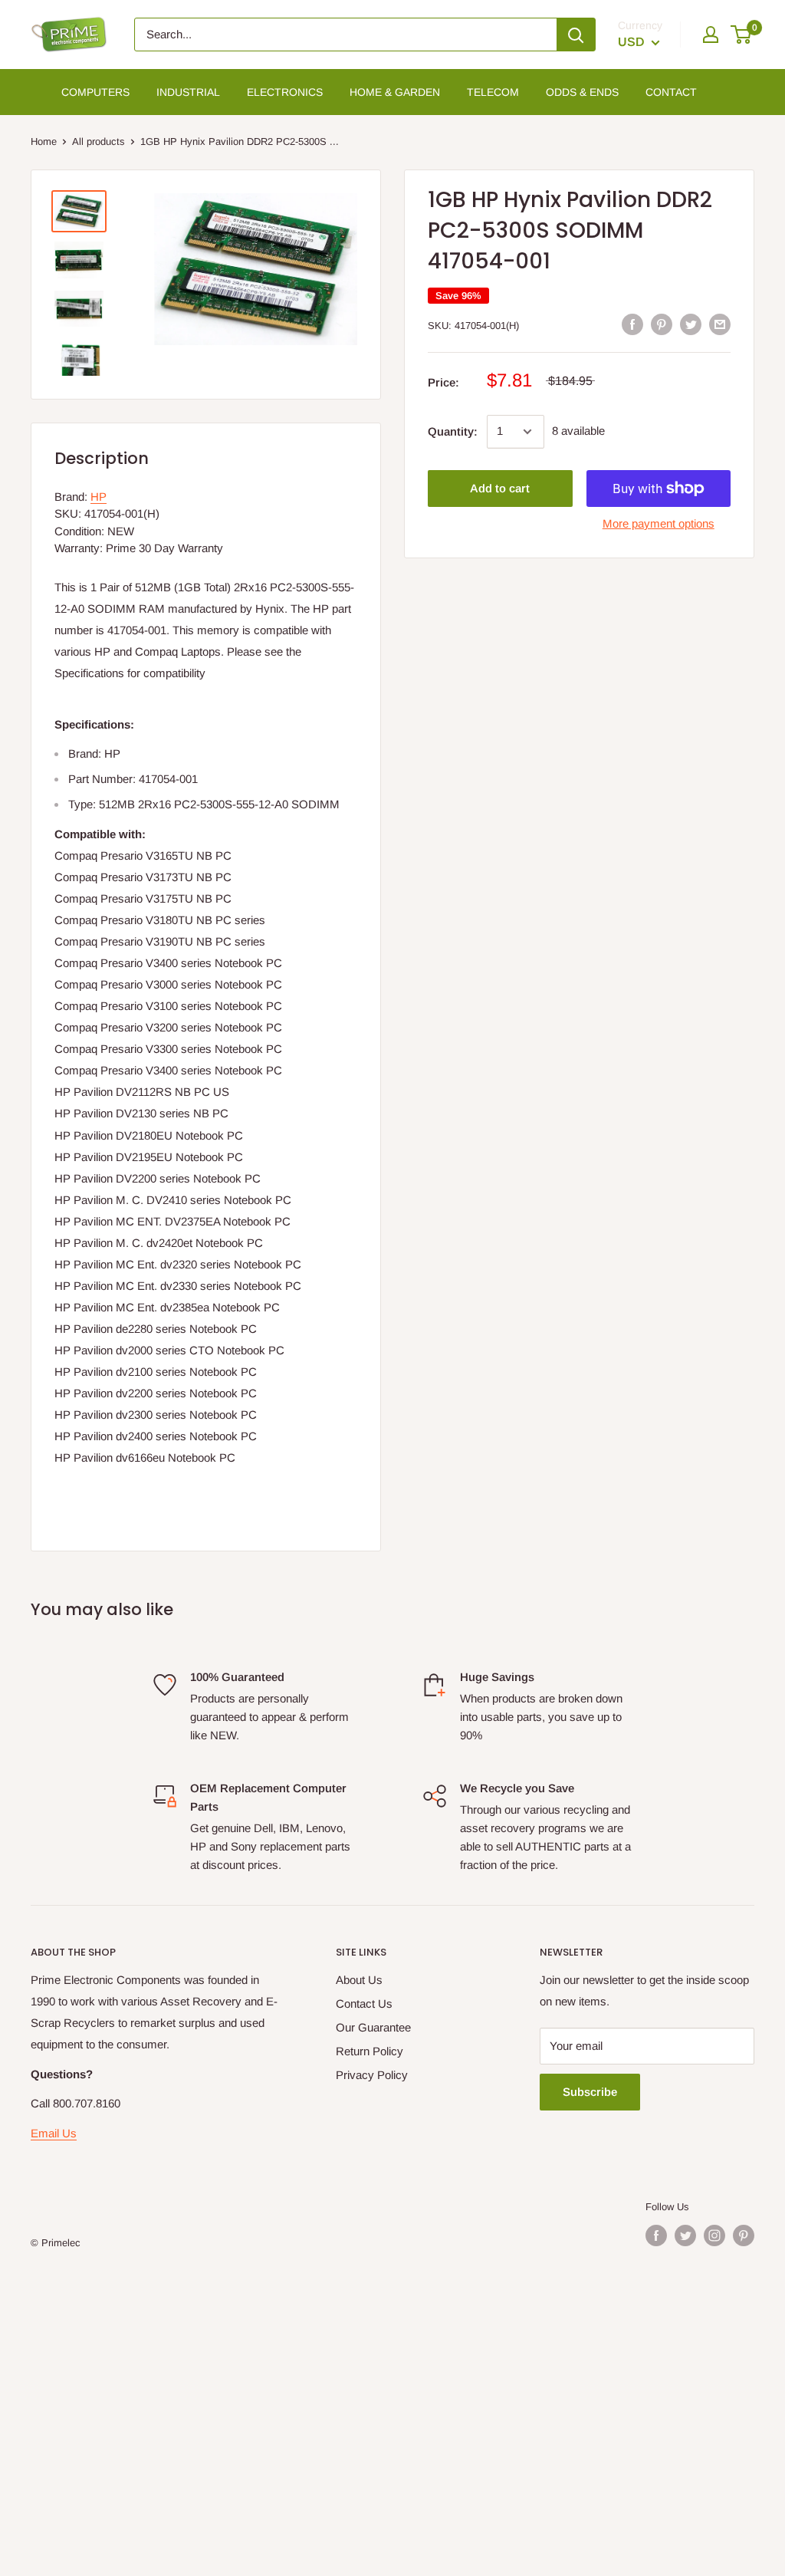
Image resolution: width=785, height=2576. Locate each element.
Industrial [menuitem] (188, 92)
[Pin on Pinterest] (662, 324)
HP (99, 497)
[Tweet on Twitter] (691, 324)
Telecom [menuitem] (493, 92)
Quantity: (453, 431)
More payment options (659, 523)
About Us (359, 1980)
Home (44, 141)
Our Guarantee (373, 2027)
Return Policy (370, 2051)
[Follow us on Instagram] (714, 2235)
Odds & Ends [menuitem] (582, 92)
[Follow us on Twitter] (685, 2235)
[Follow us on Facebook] (656, 2235)
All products (99, 141)
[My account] (711, 35)
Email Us (54, 2133)
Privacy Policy (372, 2075)
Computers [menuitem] (95, 92)
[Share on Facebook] (632, 324)
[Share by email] (720, 324)
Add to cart (500, 488)
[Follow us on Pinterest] (744, 2235)
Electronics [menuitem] (285, 92)
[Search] (576, 35)
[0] (742, 35)
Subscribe (590, 2092)
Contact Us (364, 2004)
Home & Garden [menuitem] (395, 92)
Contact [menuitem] (671, 92)
